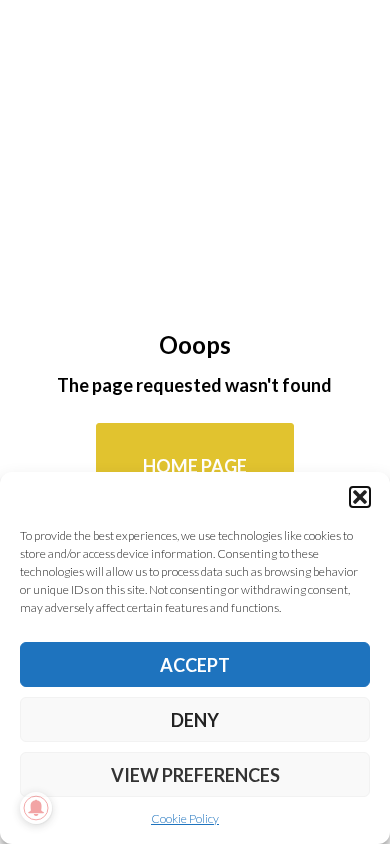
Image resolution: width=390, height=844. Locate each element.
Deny (195, 720)
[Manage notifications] (36, 808)
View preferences (195, 775)
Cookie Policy (185, 818)
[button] (360, 497)
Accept (195, 665)
